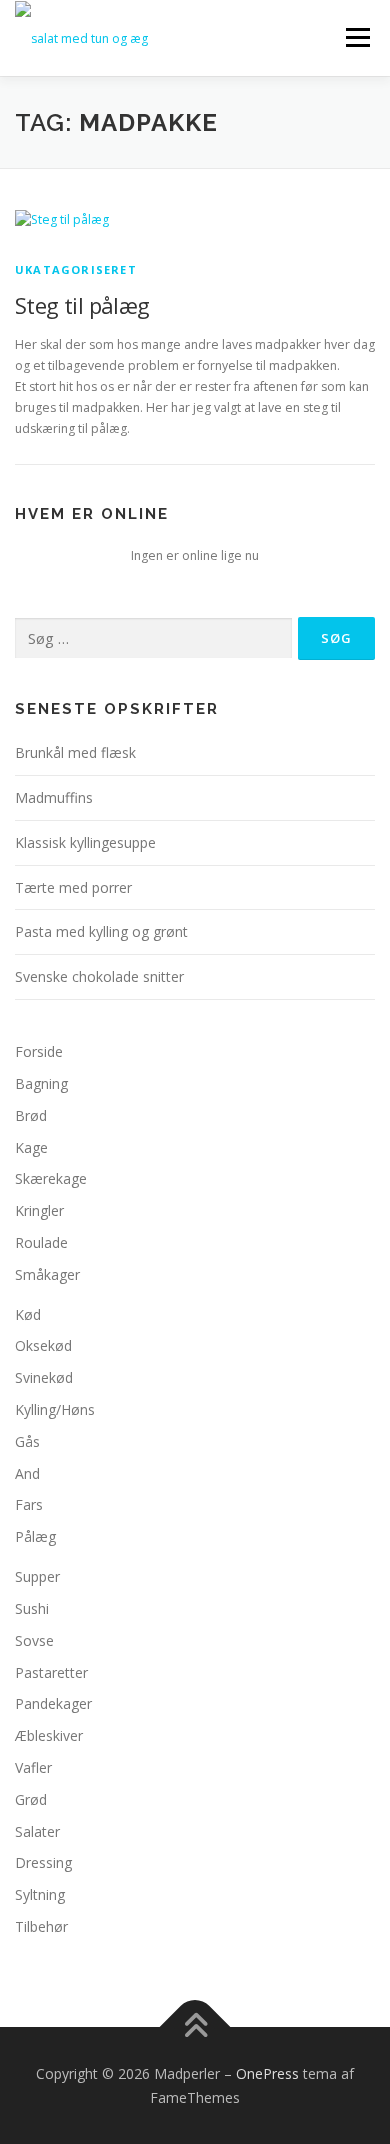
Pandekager (53, 1703)
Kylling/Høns (55, 1409)
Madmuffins (54, 797)
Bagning (41, 1083)
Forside (39, 1051)
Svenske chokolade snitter (99, 976)
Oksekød (43, 1345)
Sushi (32, 1608)
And (27, 1473)
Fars (29, 1504)
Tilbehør (41, 1926)
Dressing (43, 1862)
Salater (37, 1831)
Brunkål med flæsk (75, 752)
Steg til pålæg (82, 305)
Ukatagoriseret (76, 269)
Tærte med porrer (73, 887)
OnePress (267, 2073)
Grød (31, 1799)
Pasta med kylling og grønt (101, 931)
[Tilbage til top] (195, 2026)
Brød (31, 1115)
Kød (28, 1314)
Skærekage (51, 1178)
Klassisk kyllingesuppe (85, 842)
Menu (356, 37)
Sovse (34, 1640)
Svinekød (44, 1377)
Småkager (47, 1274)
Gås (27, 1441)
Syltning (40, 1894)
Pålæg (35, 1536)
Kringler (39, 1210)
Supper (37, 1576)
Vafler (33, 1767)
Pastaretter (51, 1672)
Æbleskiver (49, 1735)
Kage (31, 1147)
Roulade (41, 1242)
